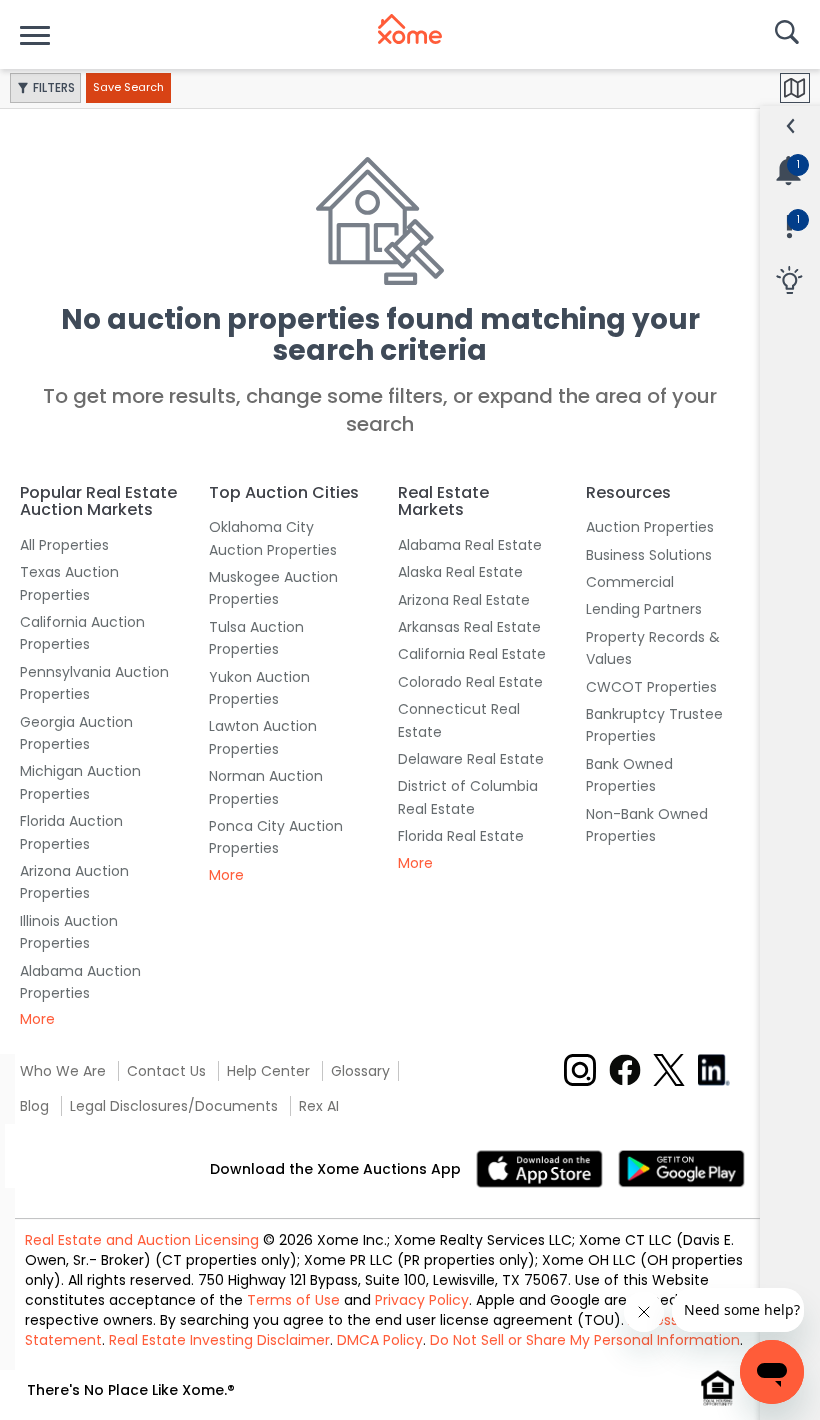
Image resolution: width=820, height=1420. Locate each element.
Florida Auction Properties (71, 832)
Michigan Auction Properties (80, 782)
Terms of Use (293, 1300)
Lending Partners (644, 609)
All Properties (64, 545)
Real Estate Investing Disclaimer (219, 1340)
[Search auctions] (785, 34)
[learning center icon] (789, 281)
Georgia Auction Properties (76, 733)
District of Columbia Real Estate (468, 797)
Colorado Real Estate (470, 682)
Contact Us (166, 1071)
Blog (34, 1106)
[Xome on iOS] (547, 1167)
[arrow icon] (791, 126)
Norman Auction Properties (266, 787)
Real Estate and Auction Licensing (142, 1240)
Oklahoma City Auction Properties (273, 538)
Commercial (630, 582)
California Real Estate (472, 654)
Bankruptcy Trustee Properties (654, 725)
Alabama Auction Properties (80, 982)
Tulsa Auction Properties (256, 638)
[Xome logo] (410, 29)
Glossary (360, 1071)
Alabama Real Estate (470, 545)
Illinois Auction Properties (69, 932)
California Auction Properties (82, 633)
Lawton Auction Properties (263, 737)
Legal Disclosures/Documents (174, 1106)
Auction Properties (650, 527)
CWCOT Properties (651, 687)
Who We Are (63, 1071)
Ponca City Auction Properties (276, 837)
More (37, 1019)
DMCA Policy (380, 1340)
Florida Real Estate (461, 836)
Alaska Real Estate (460, 572)
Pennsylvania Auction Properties (94, 683)
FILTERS (54, 87)
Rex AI (319, 1106)
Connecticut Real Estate (459, 720)
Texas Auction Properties (69, 583)
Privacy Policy (422, 1300)
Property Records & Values (653, 648)
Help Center (268, 1071)
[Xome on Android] (681, 1167)
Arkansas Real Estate (469, 627)
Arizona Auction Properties (74, 882)
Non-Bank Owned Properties (647, 825)
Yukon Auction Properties (259, 688)
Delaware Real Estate (471, 759)
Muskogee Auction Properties (273, 588)
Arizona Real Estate (464, 600)
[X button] (669, 1070)
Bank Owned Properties (629, 775)
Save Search (128, 87)
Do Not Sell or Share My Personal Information (585, 1340)
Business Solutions (649, 555)
